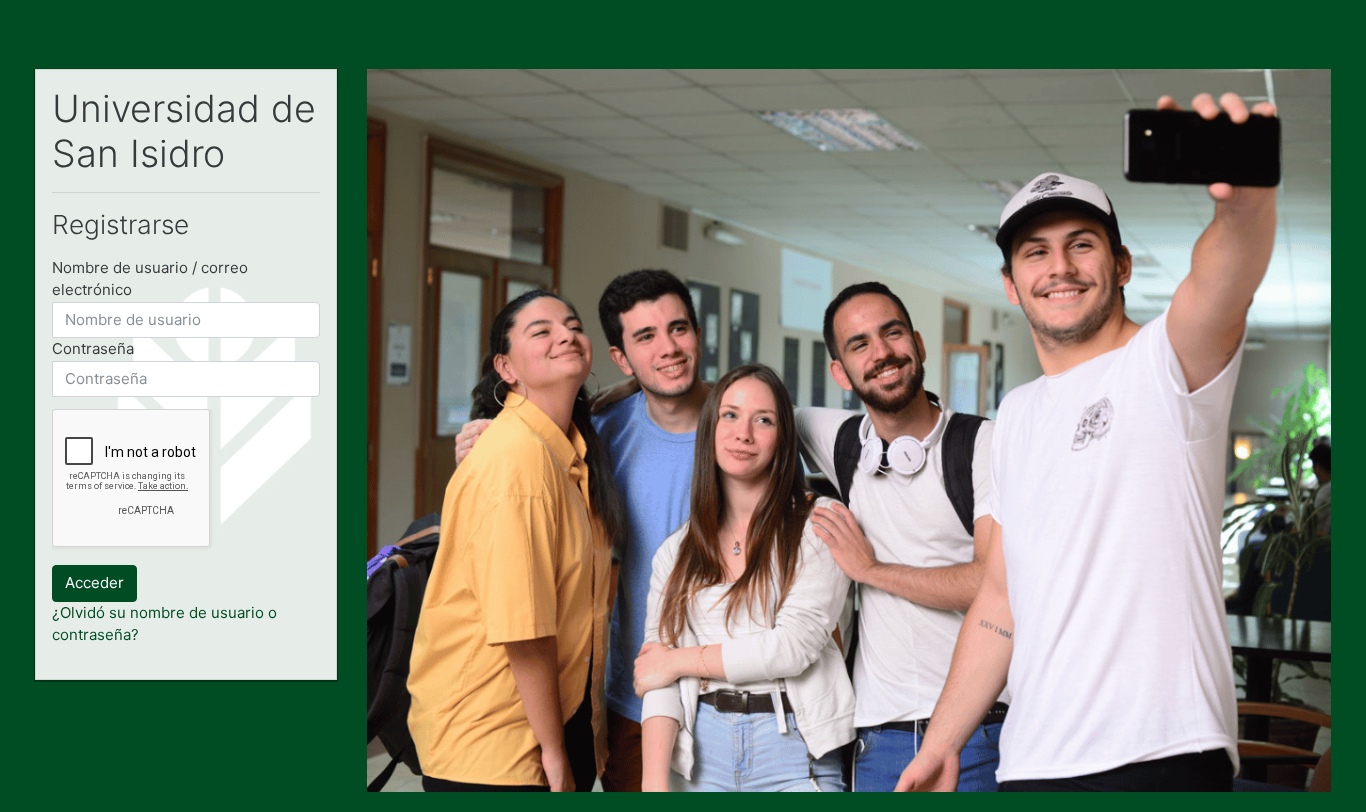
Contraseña (93, 348)
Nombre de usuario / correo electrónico (150, 279)
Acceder (94, 582)
